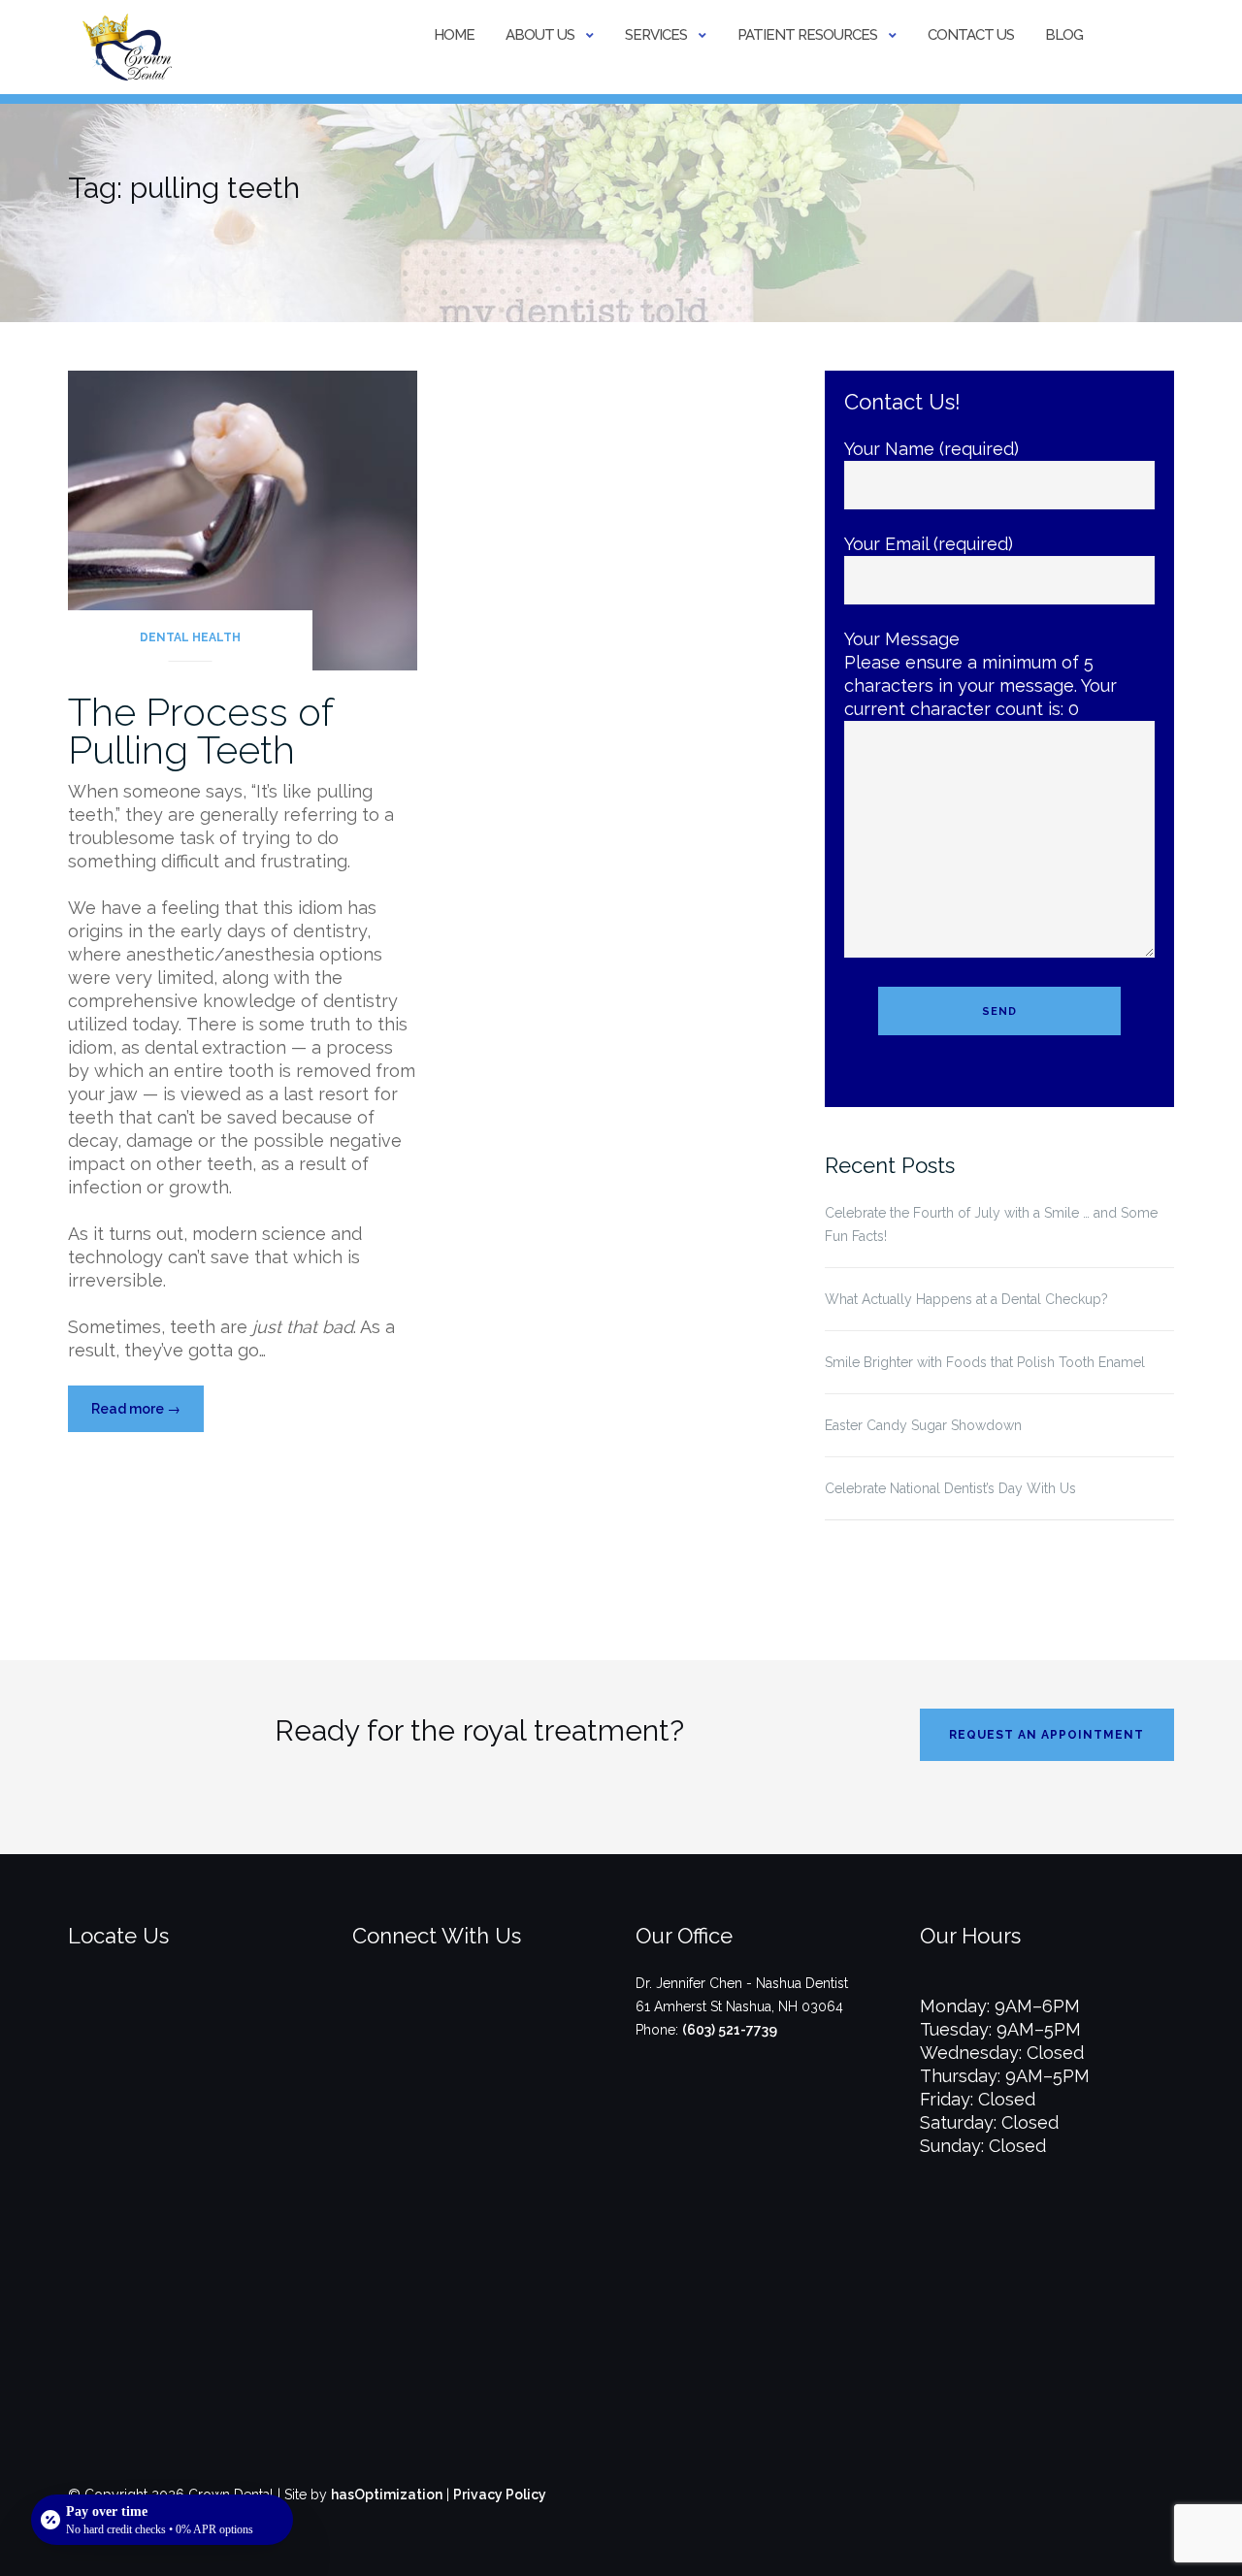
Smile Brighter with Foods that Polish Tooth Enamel (985, 1362)
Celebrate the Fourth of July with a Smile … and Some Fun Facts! (991, 1224)
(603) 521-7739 (730, 2030)
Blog (1064, 35)
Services (656, 35)
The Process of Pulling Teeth (200, 731)
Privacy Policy (500, 2494)
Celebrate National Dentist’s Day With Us (950, 1488)
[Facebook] (447, 2014)
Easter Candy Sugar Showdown (923, 1425)
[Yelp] (511, 2014)
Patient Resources (807, 35)
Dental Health (190, 637)
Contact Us (971, 35)
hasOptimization (387, 2494)
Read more (147, 1416)
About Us (540, 35)
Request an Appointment (1046, 1735)
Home (454, 35)
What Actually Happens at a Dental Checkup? (966, 1299)
